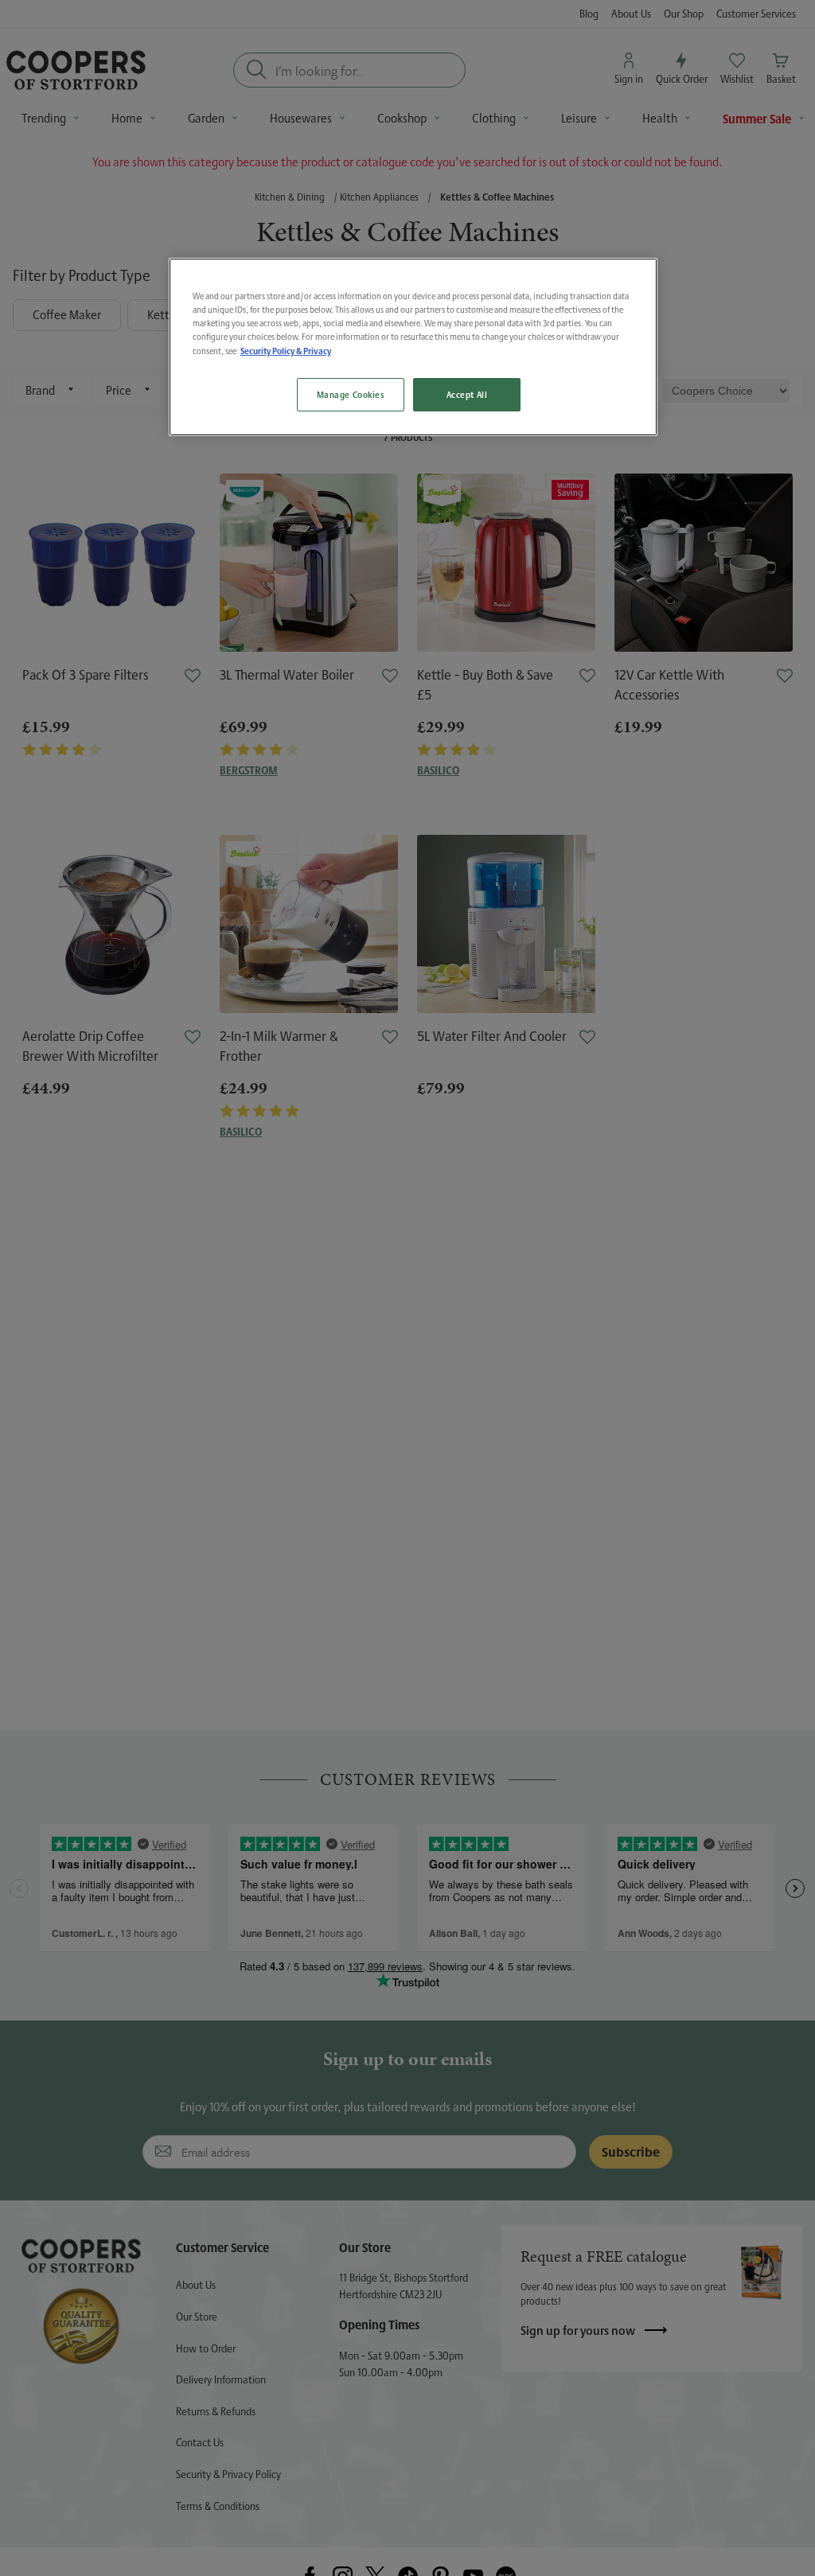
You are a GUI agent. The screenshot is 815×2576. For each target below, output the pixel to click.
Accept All (467, 394)
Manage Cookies (351, 394)
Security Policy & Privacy (286, 351)
